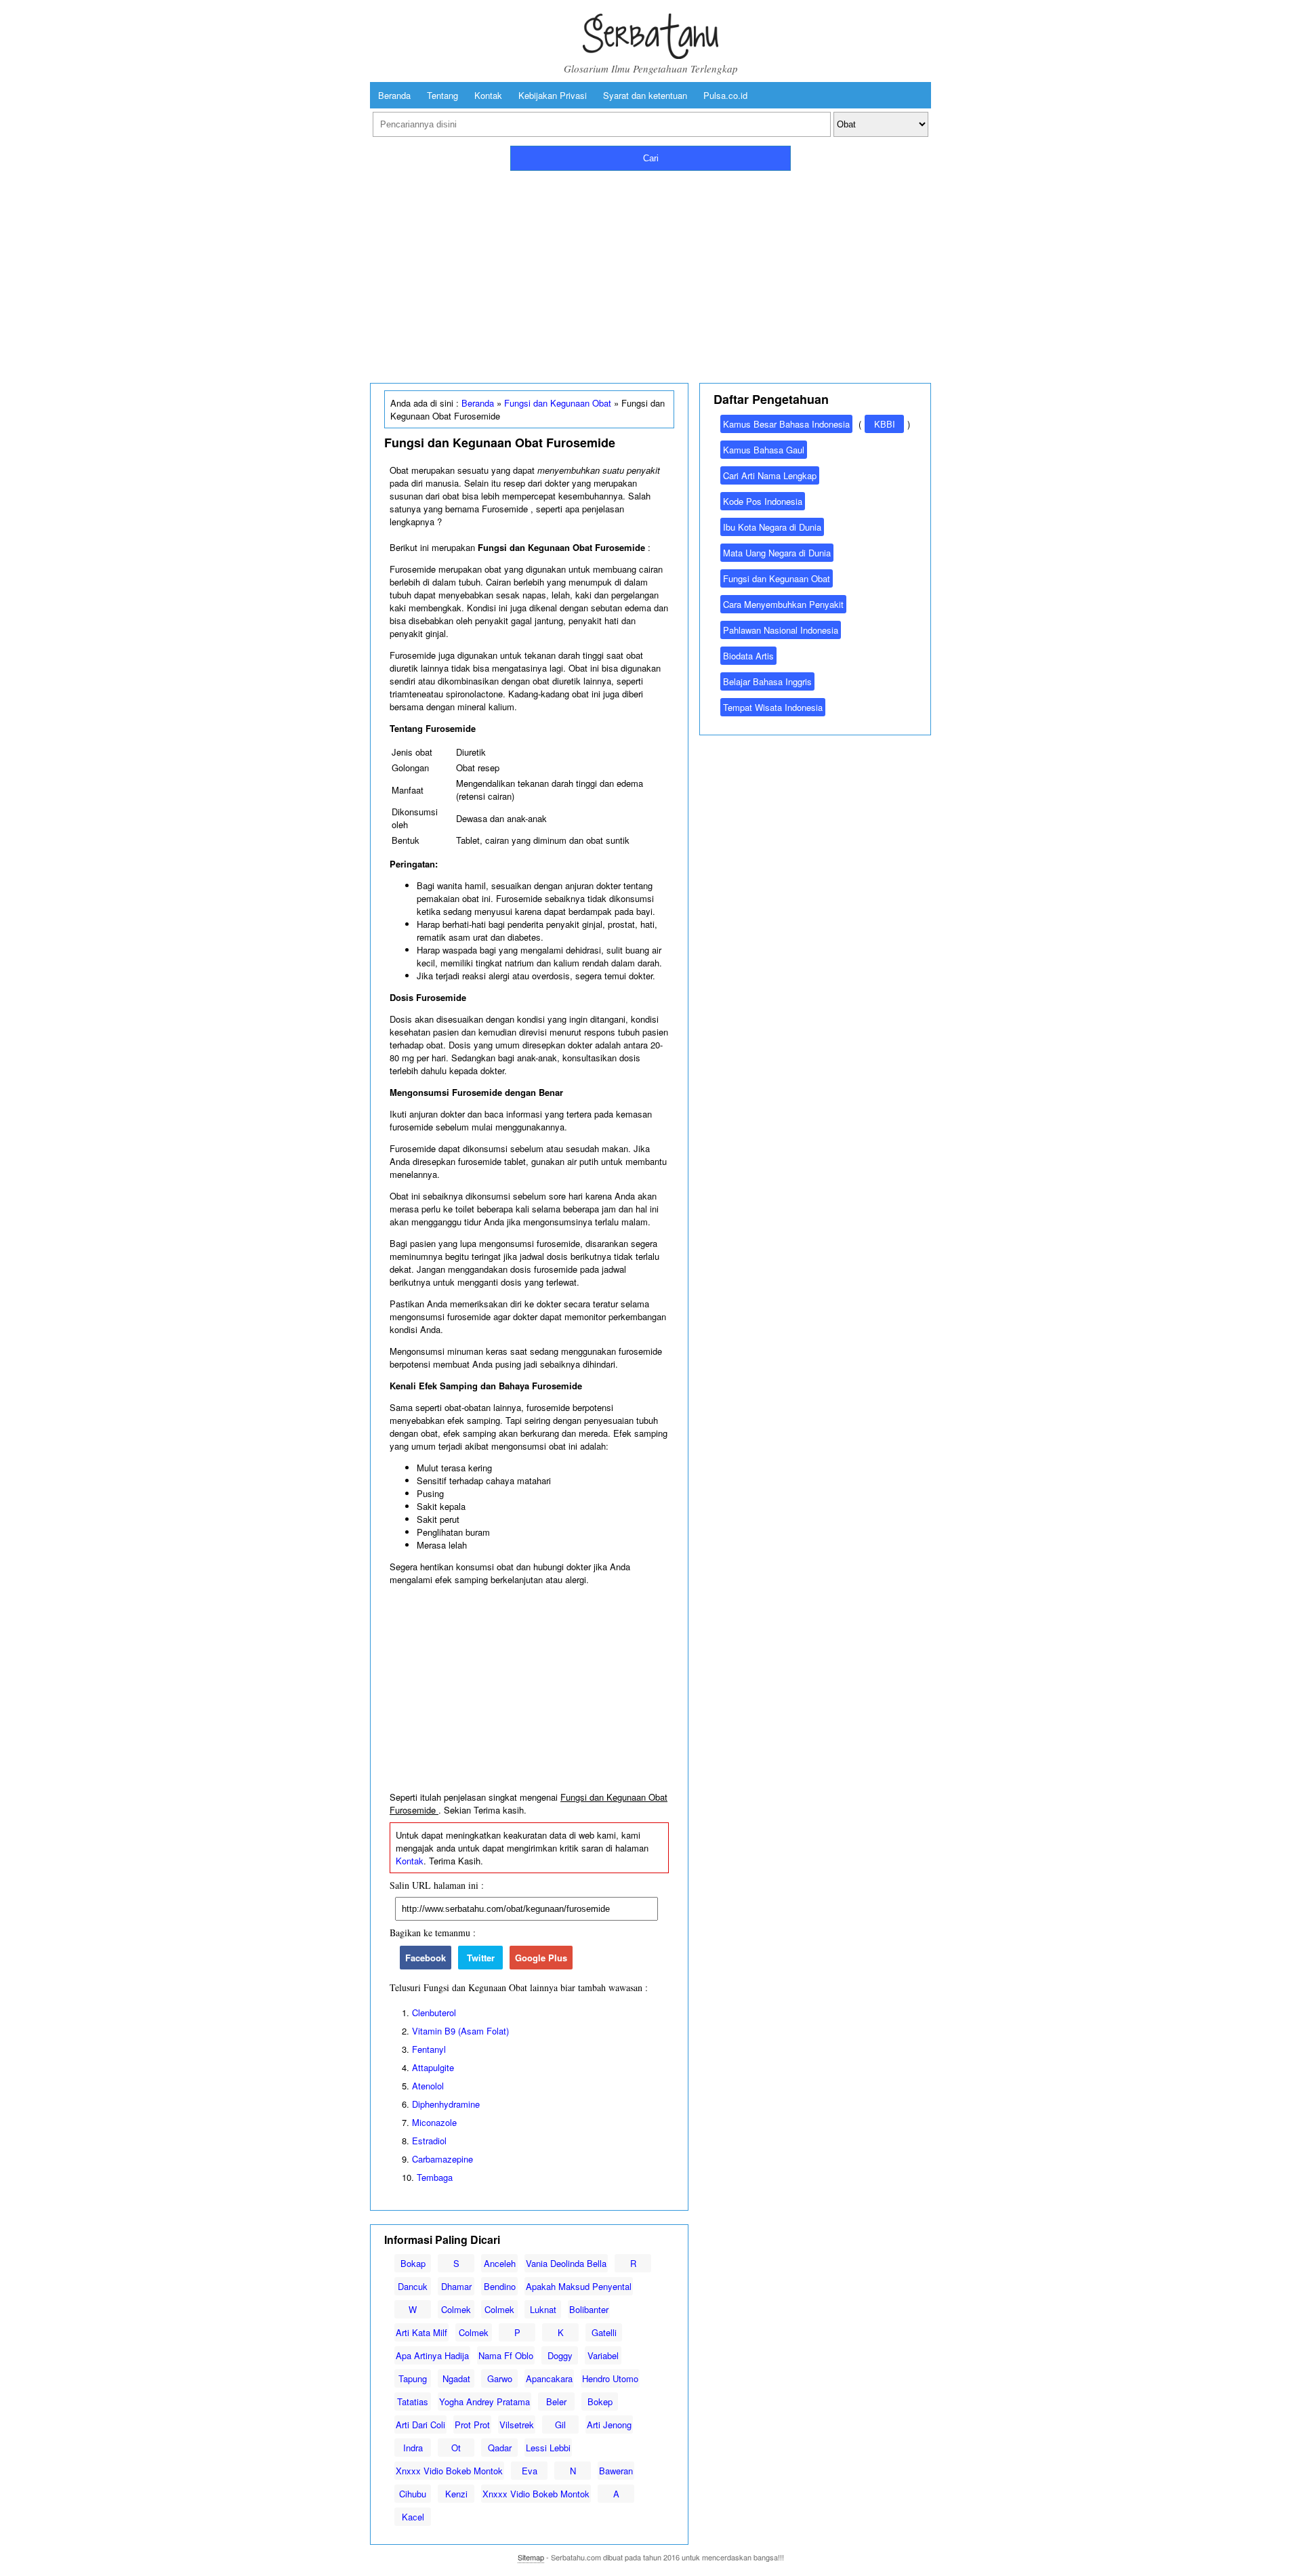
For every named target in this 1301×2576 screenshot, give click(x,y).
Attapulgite (433, 2067)
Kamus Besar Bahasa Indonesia (786, 424)
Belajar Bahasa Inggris (767, 681)
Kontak (488, 95)
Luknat (543, 2309)
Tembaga (435, 2177)
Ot (456, 2448)
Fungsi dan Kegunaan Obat (558, 403)
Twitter (481, 1958)
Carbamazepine (442, 2159)
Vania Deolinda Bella (566, 2263)
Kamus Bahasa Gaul (764, 450)
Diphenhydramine (446, 2104)
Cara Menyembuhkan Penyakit (783, 604)
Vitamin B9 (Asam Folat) (460, 2031)
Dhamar (456, 2286)
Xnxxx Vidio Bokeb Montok (449, 2471)
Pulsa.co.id (725, 95)
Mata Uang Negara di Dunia (777, 553)
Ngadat (456, 2378)
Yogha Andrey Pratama (484, 2401)
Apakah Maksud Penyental (579, 2286)
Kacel (413, 2517)
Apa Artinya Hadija (432, 2355)
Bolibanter (589, 2309)
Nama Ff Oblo (506, 2355)
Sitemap (531, 2557)
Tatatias (413, 2401)
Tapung (413, 2378)
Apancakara (549, 2378)
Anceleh (500, 2263)
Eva (530, 2471)
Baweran (616, 2471)
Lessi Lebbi (548, 2448)
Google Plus (541, 1958)
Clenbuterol (434, 2012)
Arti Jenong (609, 2425)
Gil (560, 2425)
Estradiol (429, 2141)
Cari (651, 158)
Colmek (456, 2309)
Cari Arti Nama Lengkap (770, 475)
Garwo (500, 2378)
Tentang (442, 95)
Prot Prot (472, 2425)
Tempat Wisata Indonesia (773, 707)
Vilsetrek (517, 2425)
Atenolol (428, 2086)
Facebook (426, 1958)
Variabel (603, 2355)
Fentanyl (429, 2049)
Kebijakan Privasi (553, 95)
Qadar (500, 2448)
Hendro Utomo (610, 2378)
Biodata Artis (748, 656)
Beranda (394, 95)
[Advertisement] (650, 274)
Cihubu (413, 2494)
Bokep (600, 2401)
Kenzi (456, 2494)
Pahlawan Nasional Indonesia (781, 630)
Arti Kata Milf (421, 2332)
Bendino (500, 2286)
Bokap (413, 2263)
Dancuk (413, 2286)
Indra (413, 2448)
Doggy (560, 2355)
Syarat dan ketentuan (645, 95)
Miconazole (434, 2122)
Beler (556, 2401)
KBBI (885, 424)
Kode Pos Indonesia (763, 501)
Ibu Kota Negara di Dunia (772, 527)
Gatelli (604, 2332)
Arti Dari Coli (420, 2425)
